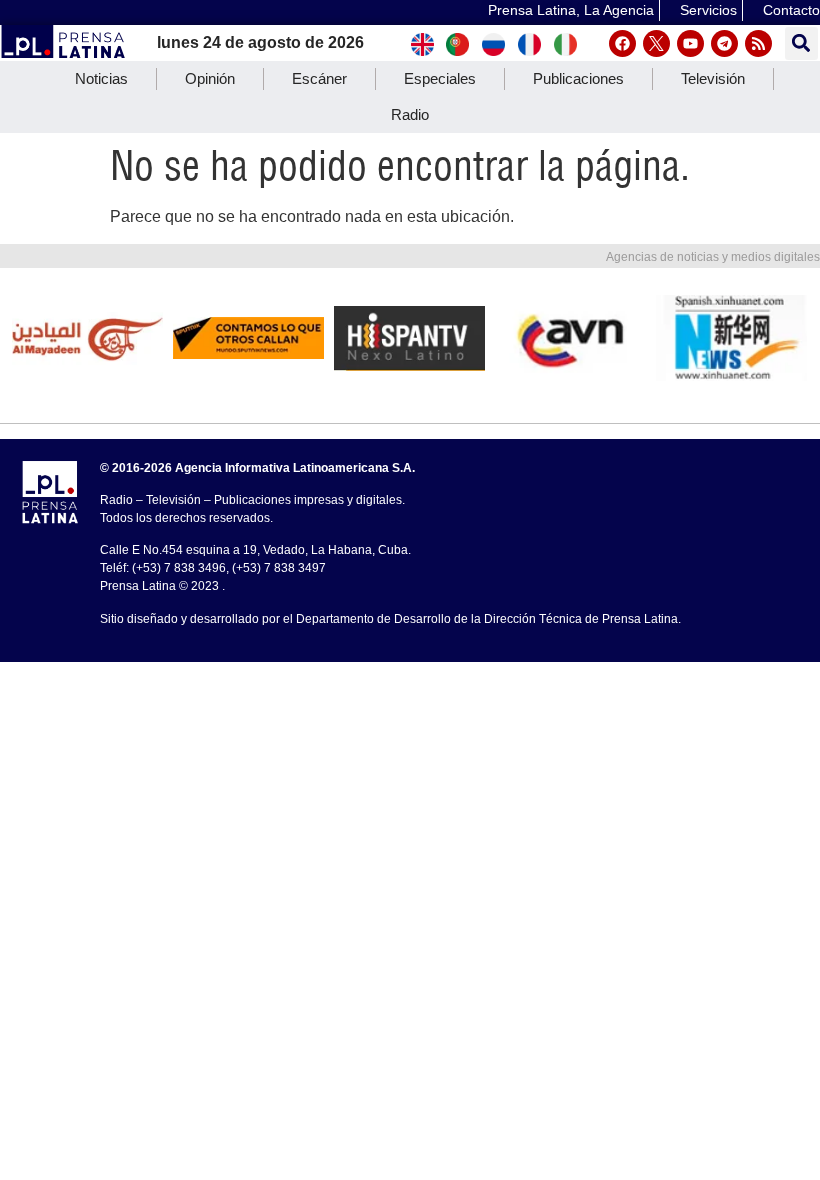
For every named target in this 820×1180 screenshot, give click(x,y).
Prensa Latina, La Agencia (571, 10)
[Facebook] (622, 43)
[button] (801, 43)
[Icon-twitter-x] (656, 43)
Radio (410, 114)
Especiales (440, 78)
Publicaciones (578, 78)
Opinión (210, 78)
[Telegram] (724, 43)
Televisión (713, 78)
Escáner (319, 78)
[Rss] (758, 43)
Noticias (101, 78)
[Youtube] (690, 43)
